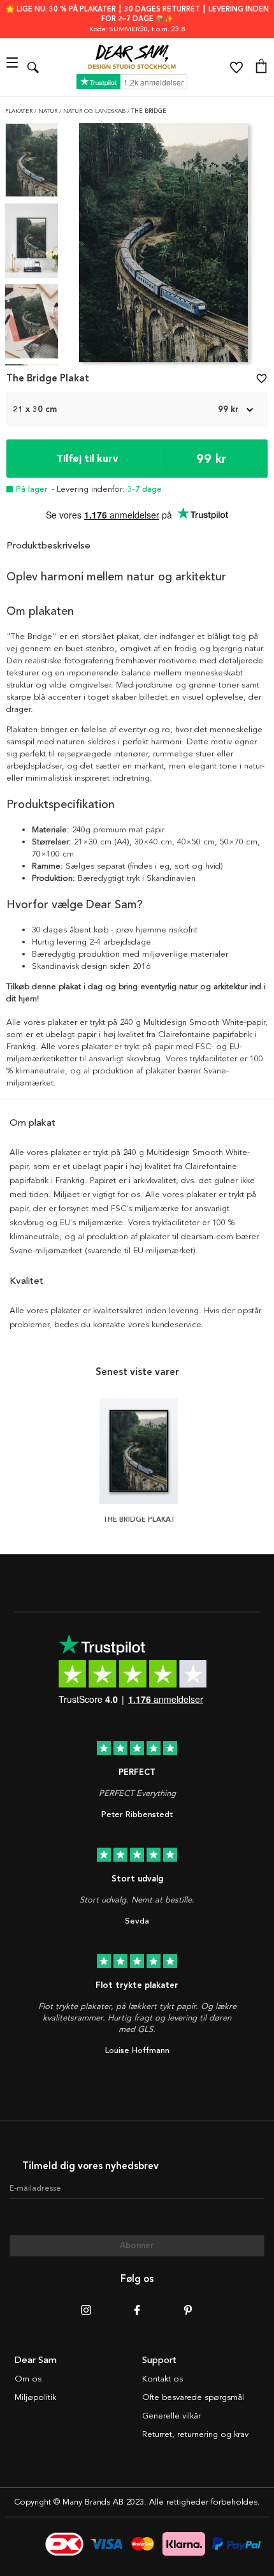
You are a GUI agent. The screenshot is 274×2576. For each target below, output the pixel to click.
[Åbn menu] (14, 67)
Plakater (20, 111)
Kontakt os (162, 2379)
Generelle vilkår (171, 2416)
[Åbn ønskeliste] (236, 68)
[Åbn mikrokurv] (261, 68)
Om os (28, 2379)
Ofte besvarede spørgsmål (193, 2397)
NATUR (49, 111)
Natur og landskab (95, 111)
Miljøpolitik (35, 2397)
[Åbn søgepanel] (33, 67)
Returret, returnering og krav (195, 2434)
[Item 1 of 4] (163, 247)
